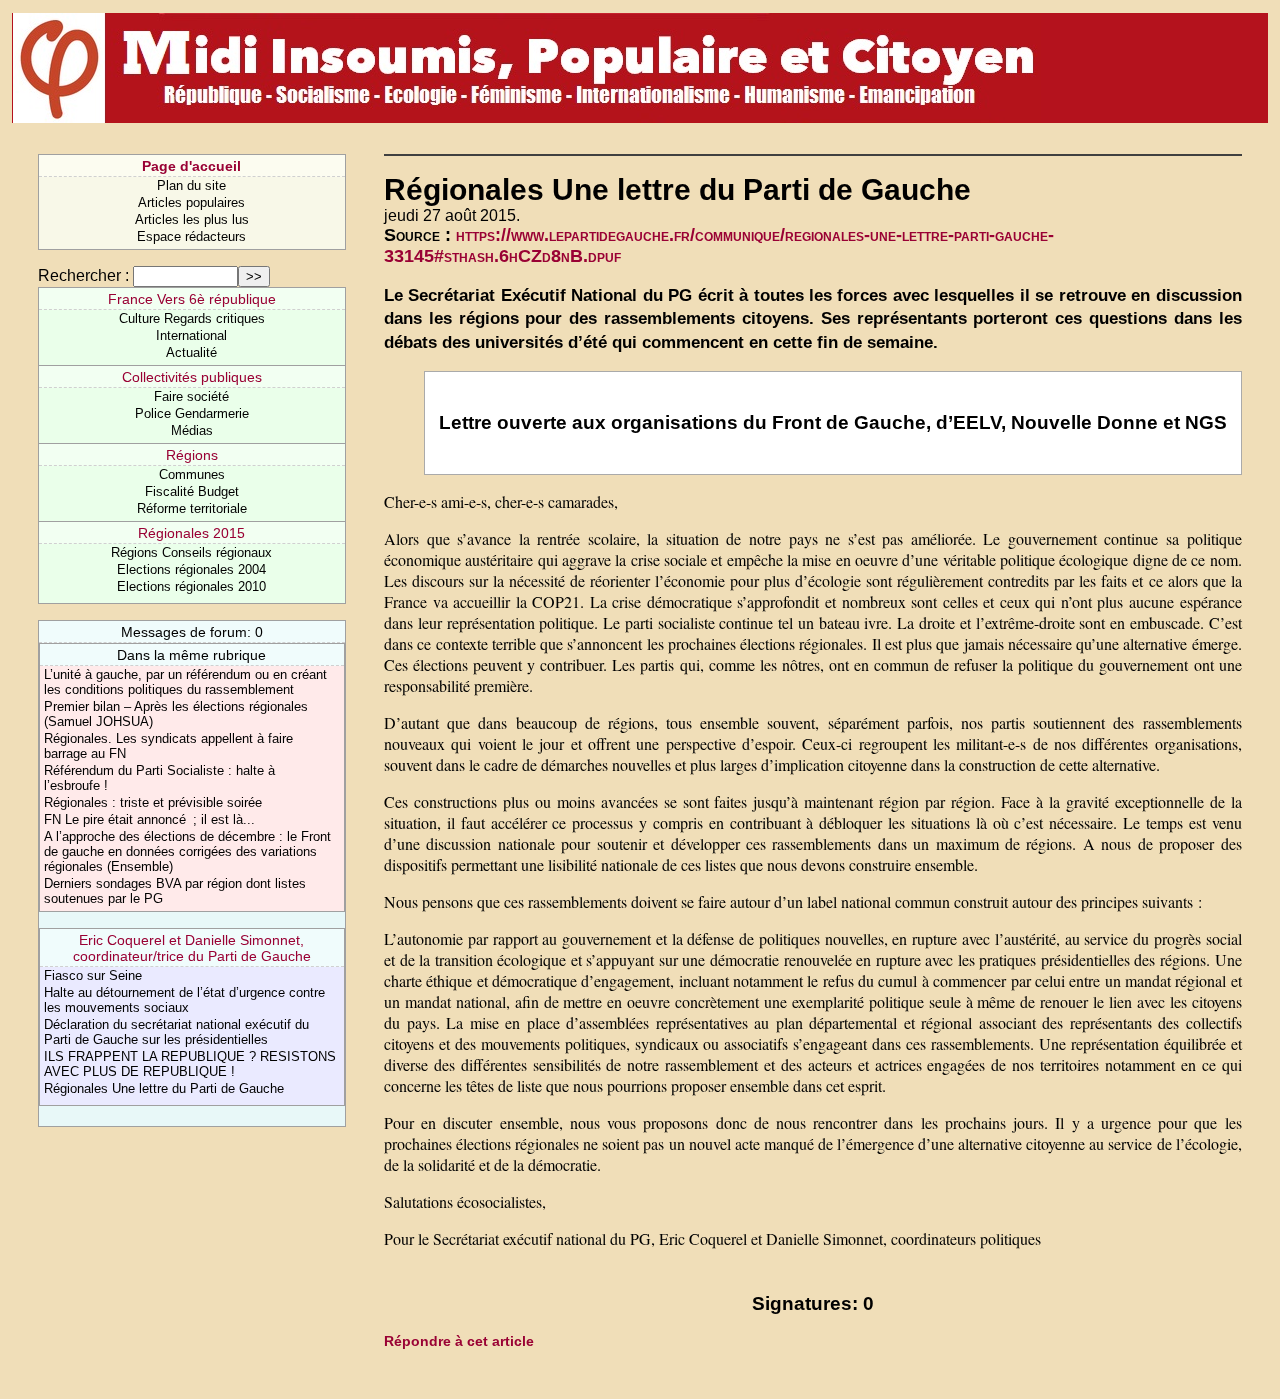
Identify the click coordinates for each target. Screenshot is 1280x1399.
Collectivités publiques (192, 377)
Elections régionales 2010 (191, 586)
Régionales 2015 (191, 533)
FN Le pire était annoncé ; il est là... (149, 819)
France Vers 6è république (192, 299)
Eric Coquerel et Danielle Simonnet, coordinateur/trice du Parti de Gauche (192, 948)
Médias (192, 430)
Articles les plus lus (192, 219)
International (191, 335)
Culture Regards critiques (192, 318)
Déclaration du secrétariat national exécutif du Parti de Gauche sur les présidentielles (176, 1032)
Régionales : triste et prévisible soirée (153, 802)
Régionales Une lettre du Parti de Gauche (164, 1088)
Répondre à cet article (459, 1341)
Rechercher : (83, 275)
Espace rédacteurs (191, 236)
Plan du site (191, 185)
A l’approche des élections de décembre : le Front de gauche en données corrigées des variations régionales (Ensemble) (187, 851)
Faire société (191, 396)
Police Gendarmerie (192, 413)
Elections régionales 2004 (191, 569)
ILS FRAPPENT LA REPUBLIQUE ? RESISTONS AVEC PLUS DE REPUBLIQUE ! (190, 1064)
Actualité (191, 352)
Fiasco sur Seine (93, 975)
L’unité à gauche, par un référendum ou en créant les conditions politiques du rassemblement (185, 682)
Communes (192, 474)
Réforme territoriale (192, 508)
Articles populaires (191, 202)
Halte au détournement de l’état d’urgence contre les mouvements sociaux (184, 1000)
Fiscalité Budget (192, 491)
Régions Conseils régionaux (191, 552)
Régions (192, 455)
